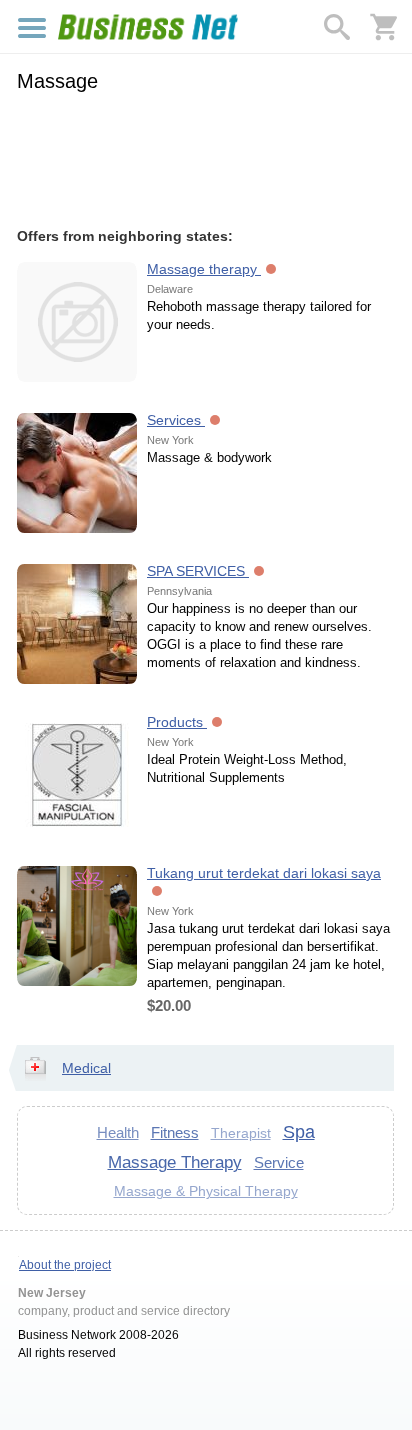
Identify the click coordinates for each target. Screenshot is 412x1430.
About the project (65, 1265)
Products (177, 722)
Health (118, 1132)
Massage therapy (204, 269)
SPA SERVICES (198, 571)
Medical (86, 1068)
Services (176, 420)
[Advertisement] (205, 157)
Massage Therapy (175, 1162)
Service (279, 1162)
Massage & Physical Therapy (206, 1191)
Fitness (175, 1132)
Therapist (241, 1133)
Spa (299, 1132)
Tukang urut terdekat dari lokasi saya (264, 873)
